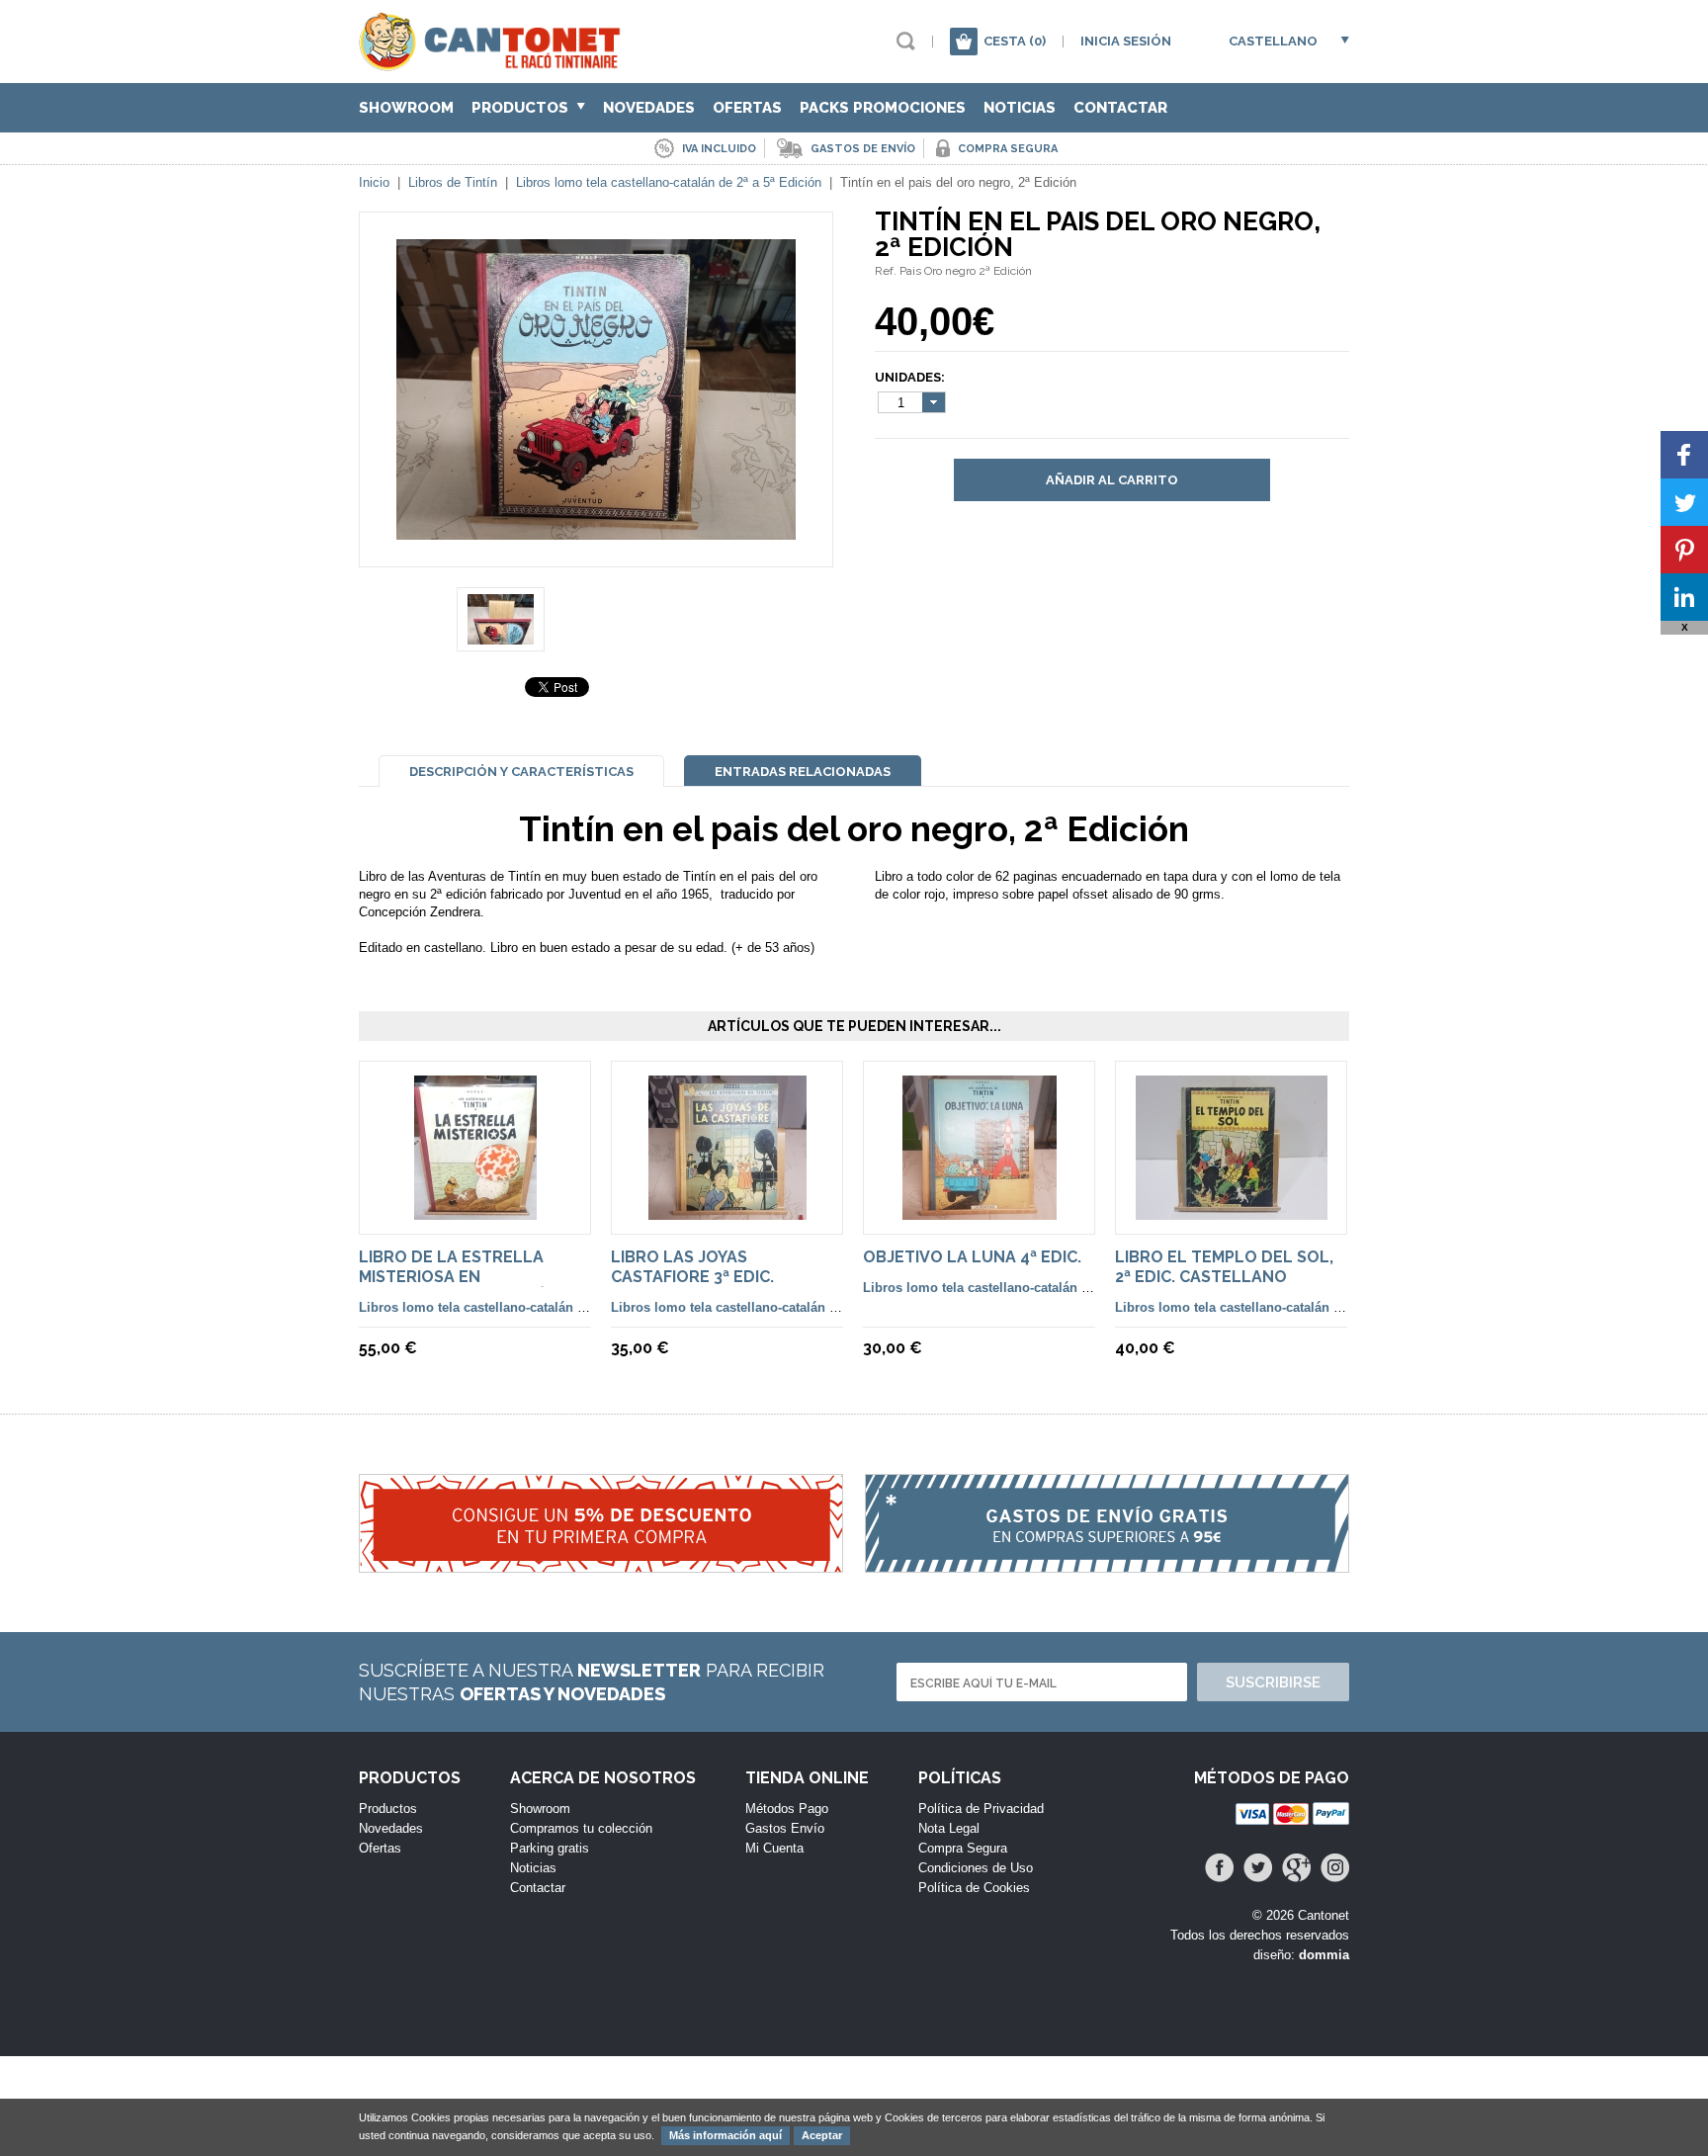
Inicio (374, 182)
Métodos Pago (787, 1809)
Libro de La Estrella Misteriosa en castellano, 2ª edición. (461, 1277)
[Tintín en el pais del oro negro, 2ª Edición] (596, 530)
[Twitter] (1258, 1868)
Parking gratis (550, 1848)
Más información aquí (726, 2135)
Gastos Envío (785, 1828)
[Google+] (1296, 1868)
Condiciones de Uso (976, 1868)
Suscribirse (1273, 1682)
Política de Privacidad (981, 1809)
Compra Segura (963, 1848)
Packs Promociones (883, 108)
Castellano (1273, 41)
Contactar (1120, 108)
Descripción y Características (521, 772)
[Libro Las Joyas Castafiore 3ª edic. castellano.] (727, 1210)
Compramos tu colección (581, 1828)
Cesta (1015, 41)
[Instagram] (1335, 1868)
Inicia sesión (1126, 41)
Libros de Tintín (453, 182)
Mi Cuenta (774, 1848)
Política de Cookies (974, 1888)
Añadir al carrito (1112, 480)
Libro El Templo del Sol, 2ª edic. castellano (1224, 1267)
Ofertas (747, 108)
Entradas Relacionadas (803, 772)
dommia (1324, 1955)
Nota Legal (949, 1828)
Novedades (649, 108)
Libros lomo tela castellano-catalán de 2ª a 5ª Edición (669, 182)
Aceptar (822, 2135)
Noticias (1020, 108)
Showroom (406, 108)
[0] (964, 42)
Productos (522, 108)
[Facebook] (1219, 1868)
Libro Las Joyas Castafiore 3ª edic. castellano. (692, 1277)
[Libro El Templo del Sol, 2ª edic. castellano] (1232, 1210)
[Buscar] (906, 41)
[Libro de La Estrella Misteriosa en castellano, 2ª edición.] (475, 1210)
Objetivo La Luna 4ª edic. (972, 1257)
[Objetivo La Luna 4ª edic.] (980, 1210)
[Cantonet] (495, 62)
